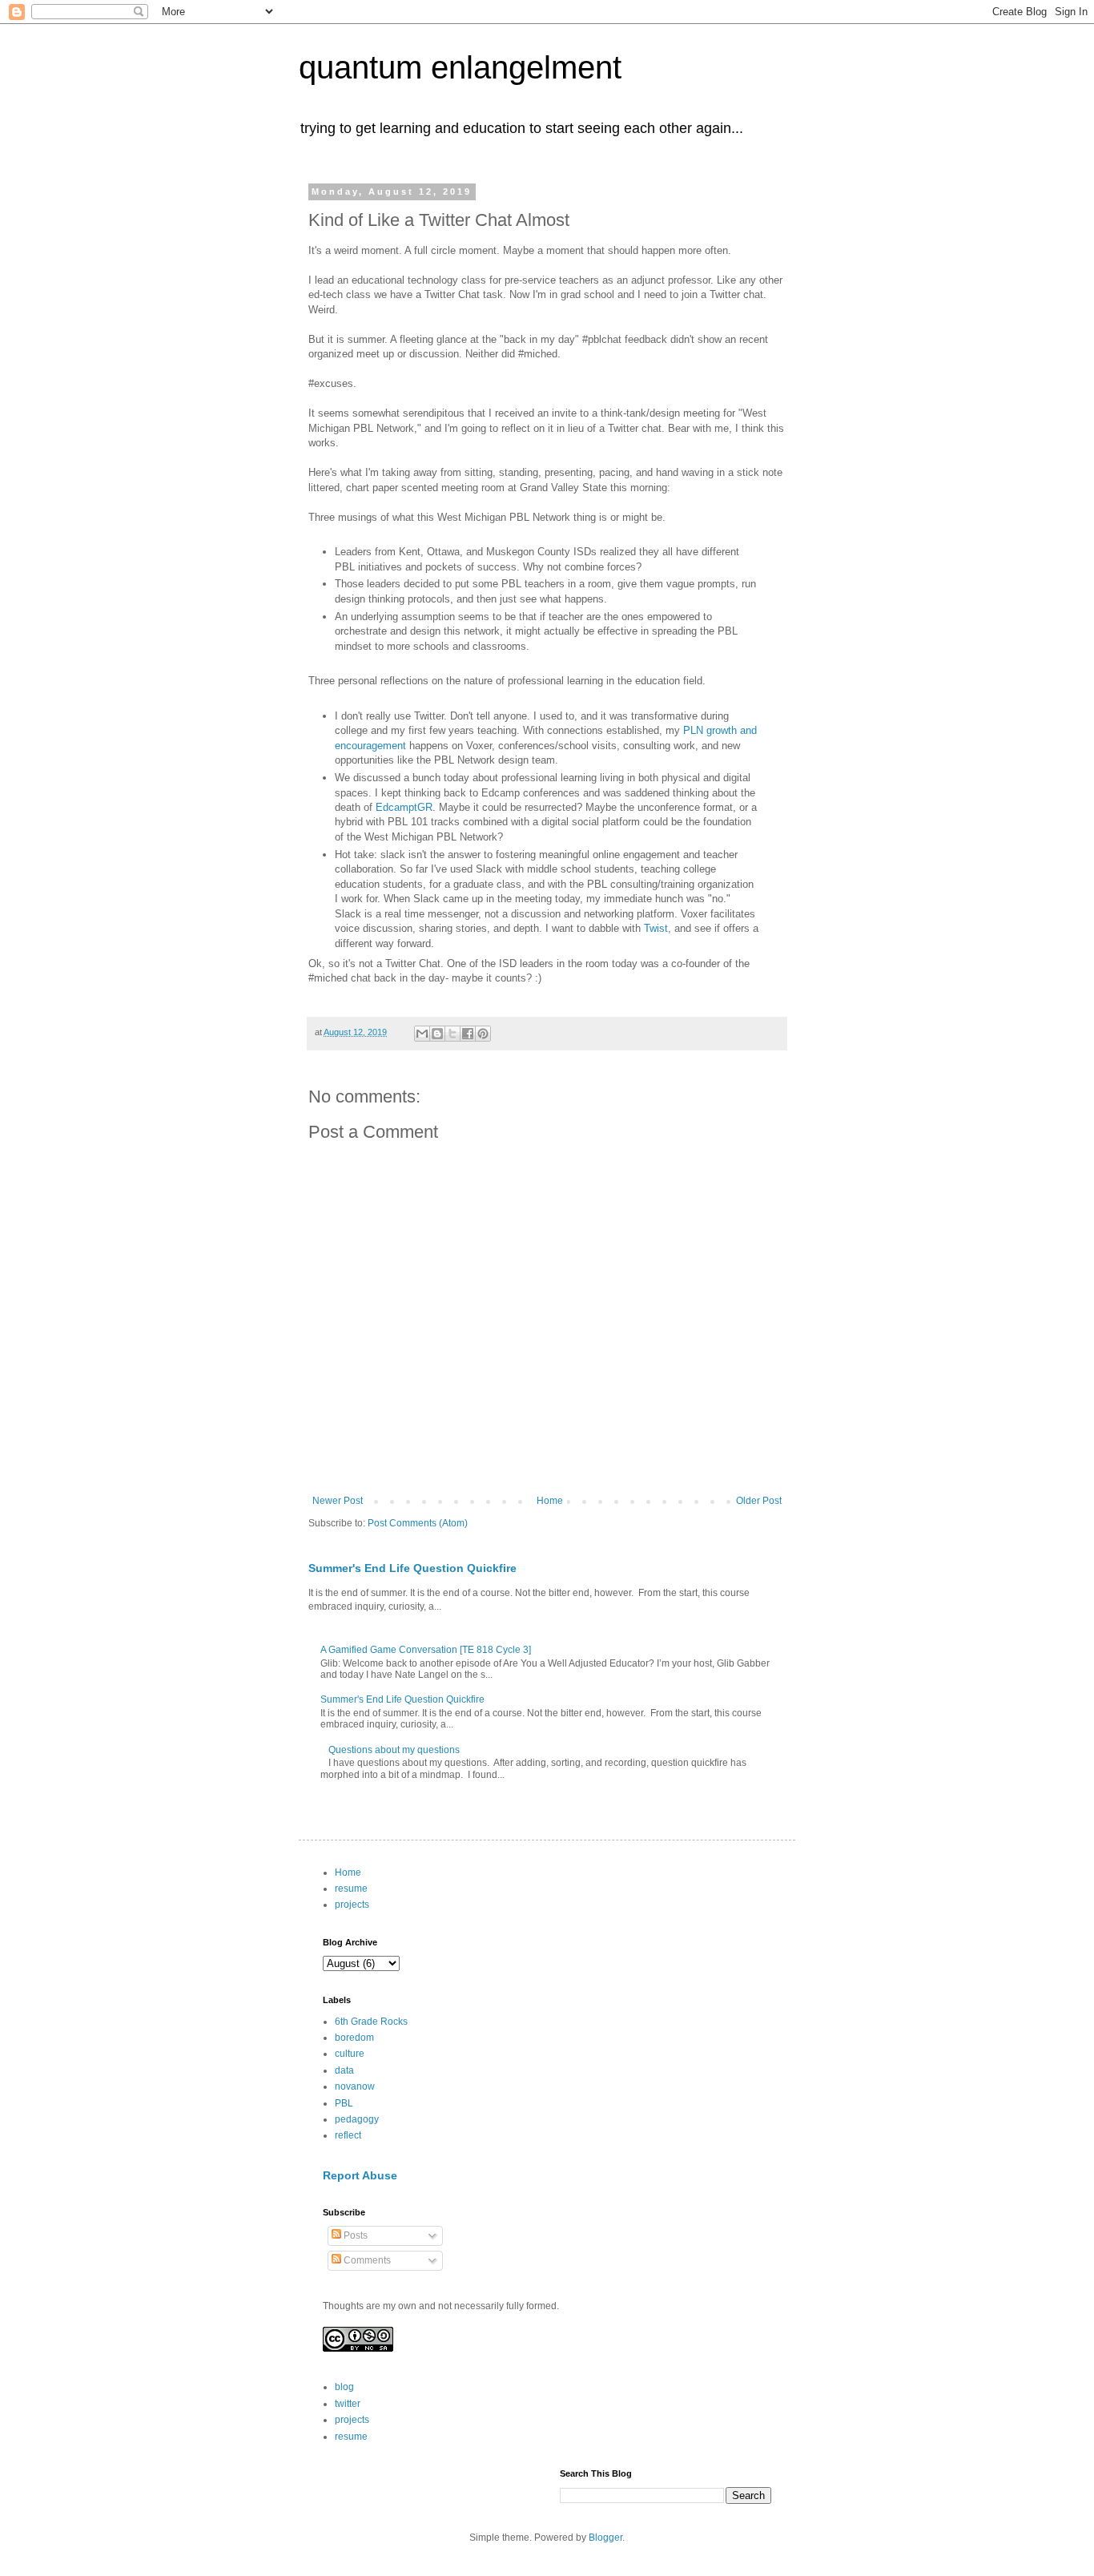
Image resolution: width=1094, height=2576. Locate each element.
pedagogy (357, 2119)
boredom (354, 2038)
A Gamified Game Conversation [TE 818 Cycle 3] (426, 1650)
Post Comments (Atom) (418, 1523)
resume (351, 1889)
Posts (354, 2235)
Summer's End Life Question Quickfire (412, 1568)
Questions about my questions (394, 1750)
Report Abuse (360, 2175)
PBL (344, 2103)
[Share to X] (452, 1034)
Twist (656, 928)
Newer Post (338, 1501)
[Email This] (422, 1034)
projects (352, 1905)
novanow (355, 2086)
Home (550, 1501)
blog (344, 2387)
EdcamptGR (404, 807)
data (344, 2070)
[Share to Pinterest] (483, 1034)
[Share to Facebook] (468, 1034)
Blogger (605, 2538)
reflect (348, 2135)
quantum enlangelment (460, 67)
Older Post (759, 1501)
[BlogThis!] (437, 1034)
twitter (348, 2404)
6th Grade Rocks (371, 2022)
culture (350, 2054)
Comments (366, 2260)
